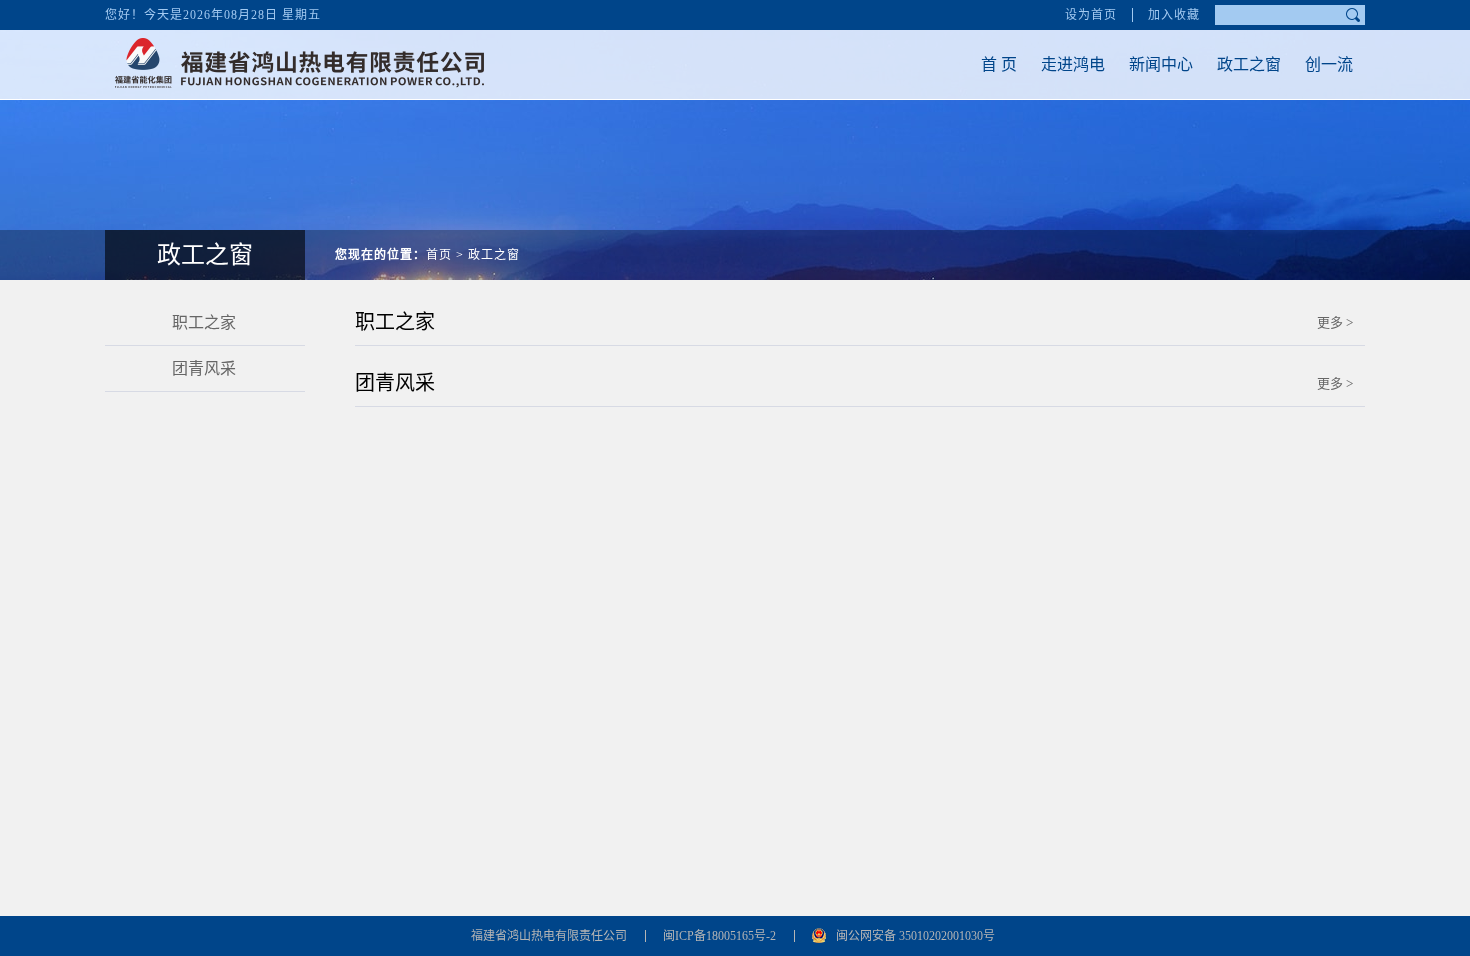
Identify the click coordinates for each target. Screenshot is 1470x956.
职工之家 (204, 322)
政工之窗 (1249, 64)
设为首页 (1091, 15)
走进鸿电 (1073, 64)
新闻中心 (1161, 64)
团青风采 (204, 368)
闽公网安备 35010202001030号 (915, 936)
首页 (439, 255)
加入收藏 (1174, 15)
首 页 (999, 64)
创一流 (1329, 64)
